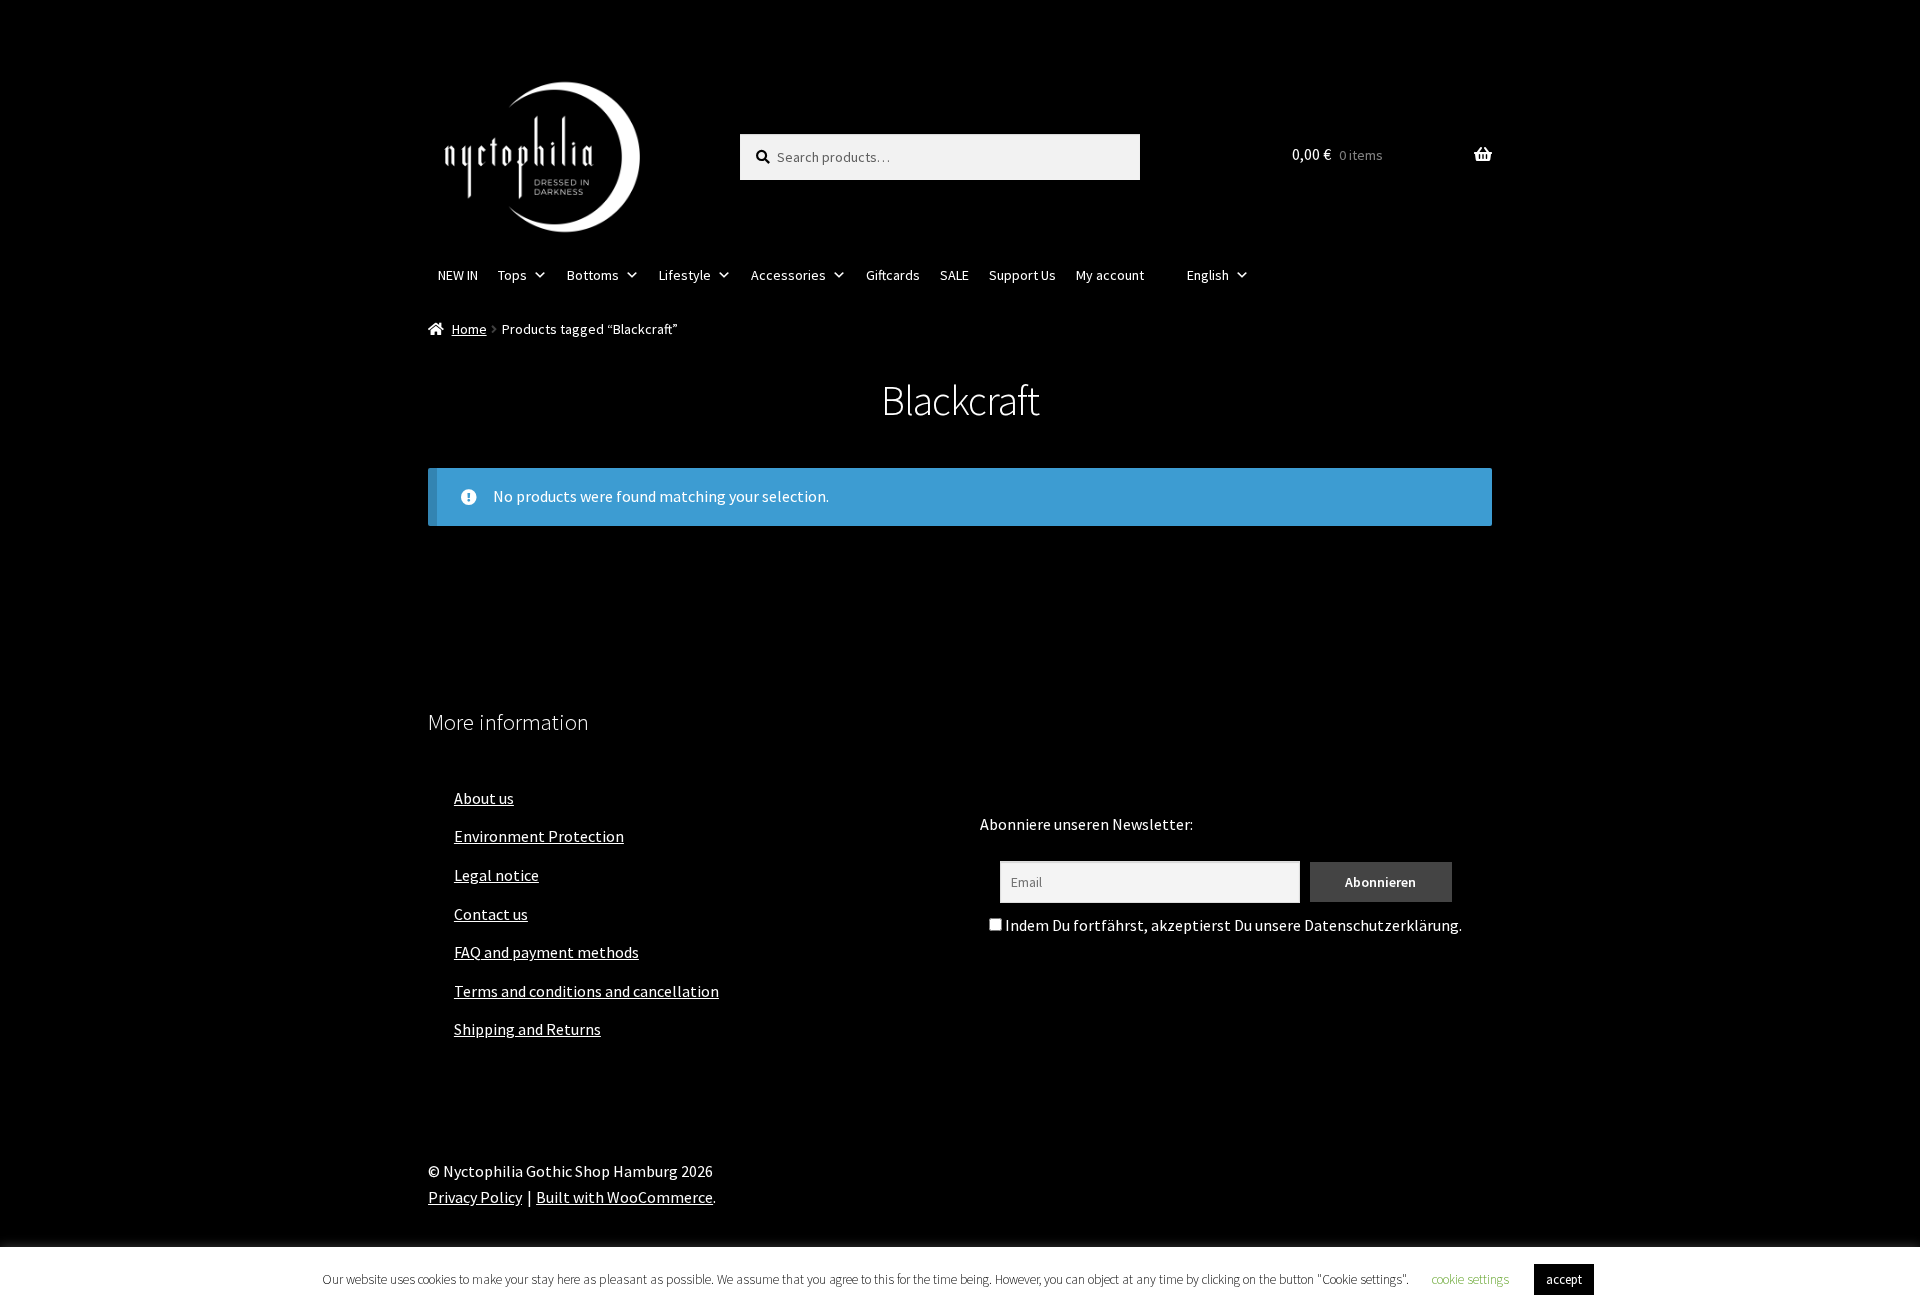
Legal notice (496, 875)
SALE (954, 275)
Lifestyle (685, 275)
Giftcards (893, 275)
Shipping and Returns (527, 1029)
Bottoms (593, 275)
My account (1110, 275)
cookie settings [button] (1470, 1279)
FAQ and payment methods (546, 952)
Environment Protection (539, 836)
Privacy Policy (475, 1197)
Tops (512, 275)
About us (484, 798)
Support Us (1022, 275)
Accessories (788, 275)
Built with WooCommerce (624, 1197)
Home (469, 329)
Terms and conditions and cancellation (586, 991)
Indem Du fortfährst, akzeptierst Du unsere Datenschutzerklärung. (1232, 925)
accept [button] (1564, 1279)
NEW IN (458, 275)
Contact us (491, 914)
